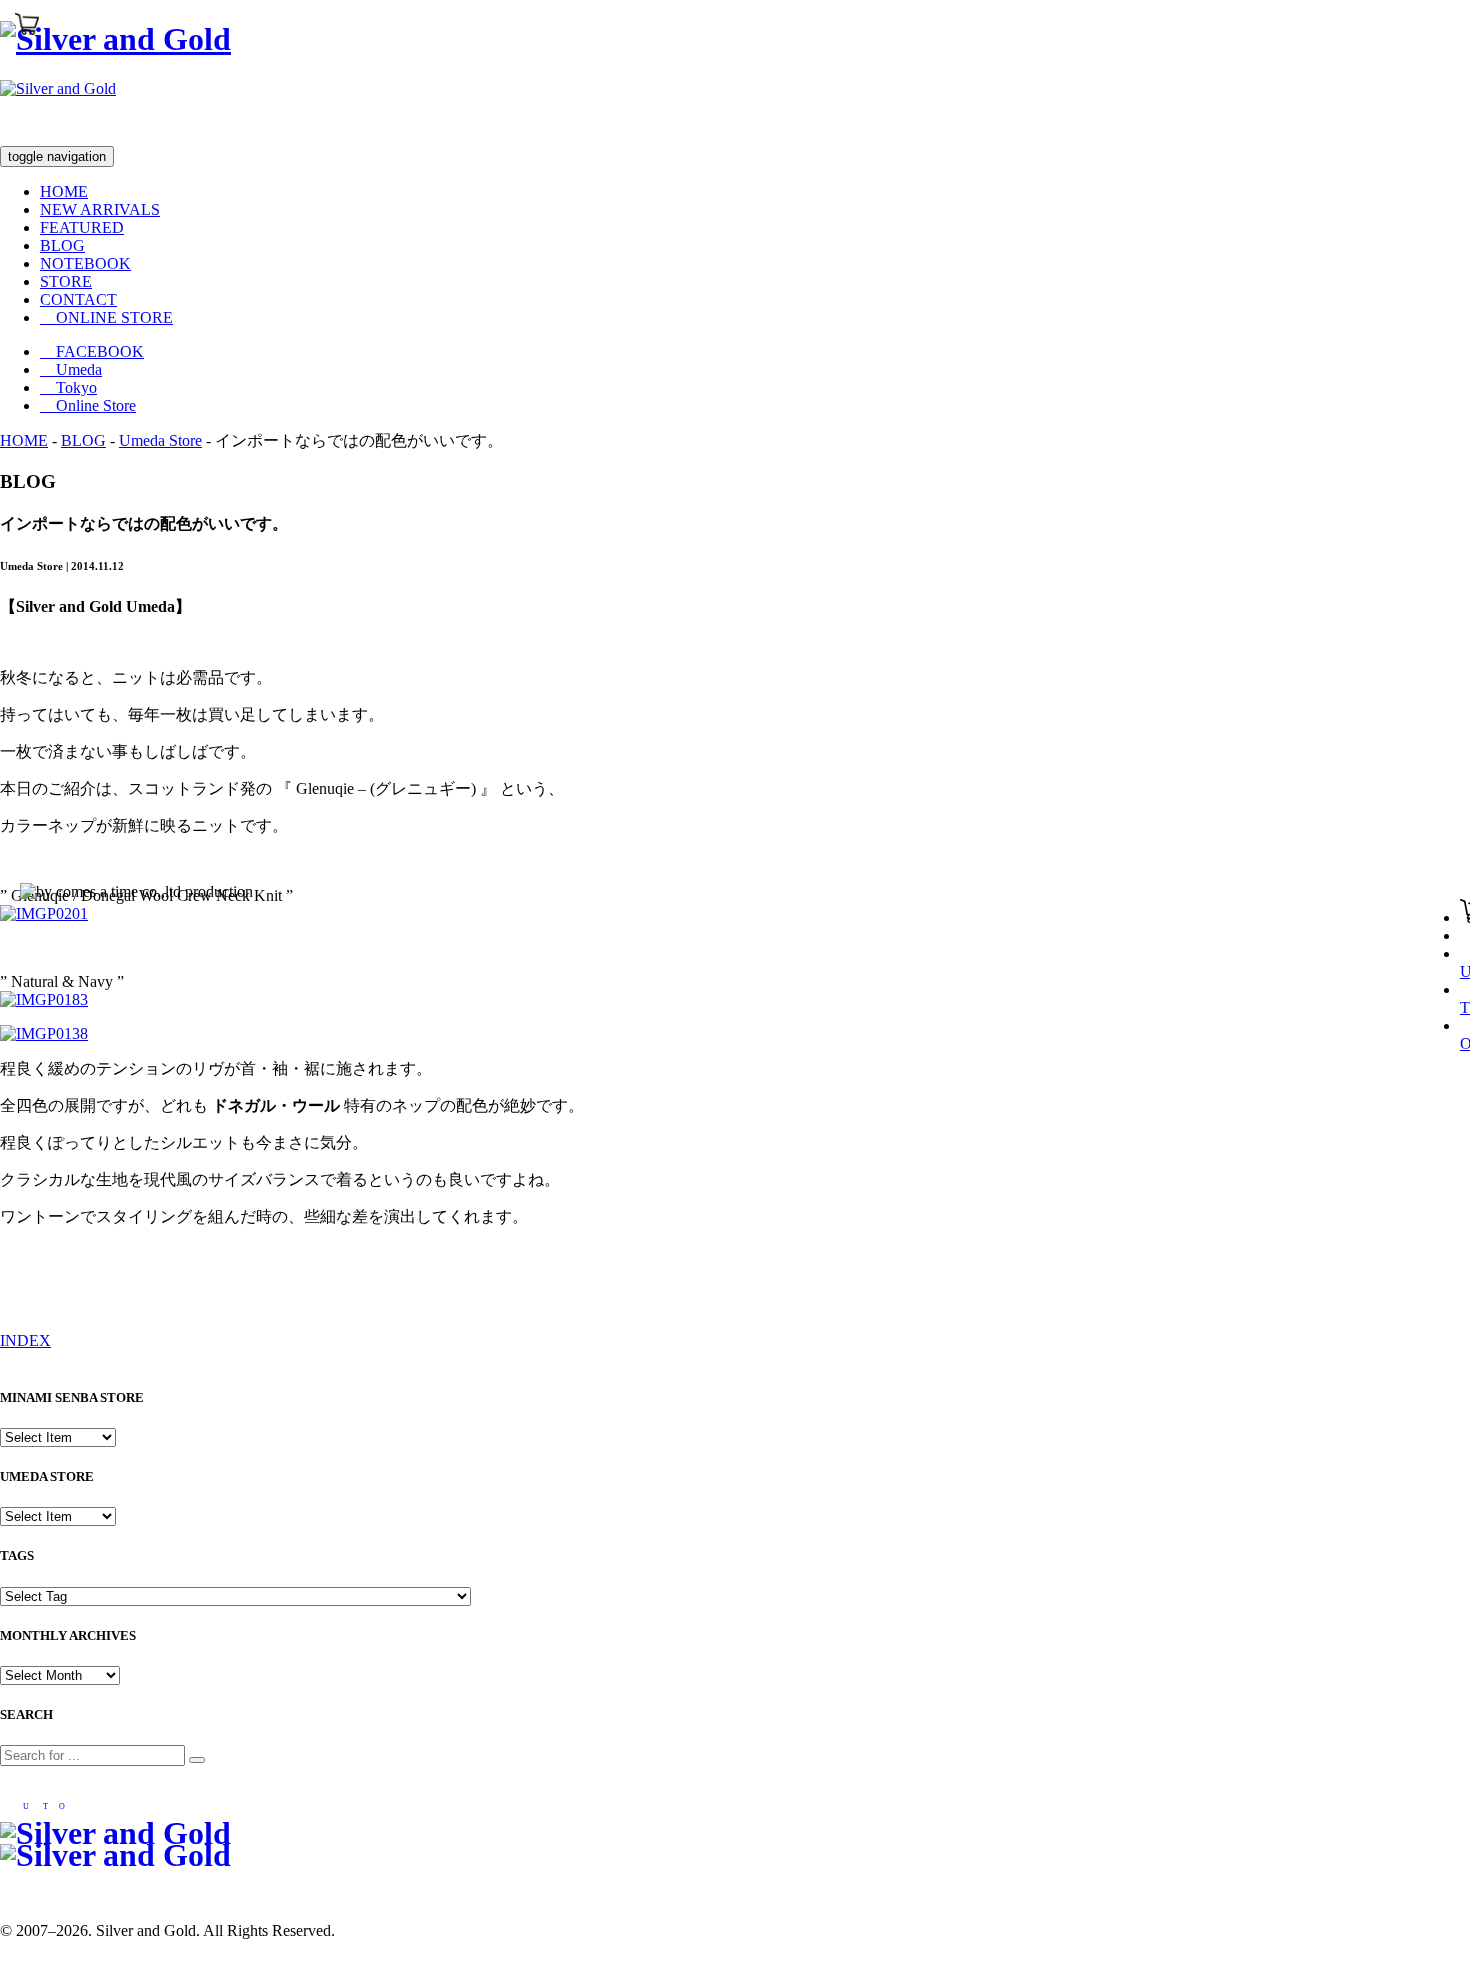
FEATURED (82, 227)
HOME (64, 191)
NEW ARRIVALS (100, 209)
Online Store (88, 405)
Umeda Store (160, 440)
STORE (66, 281)
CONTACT (78, 299)
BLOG (62, 245)
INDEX (25, 1340)
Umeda (71, 369)
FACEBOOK (92, 351)
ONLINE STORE (106, 317)
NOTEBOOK (85, 263)
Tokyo (68, 387)
